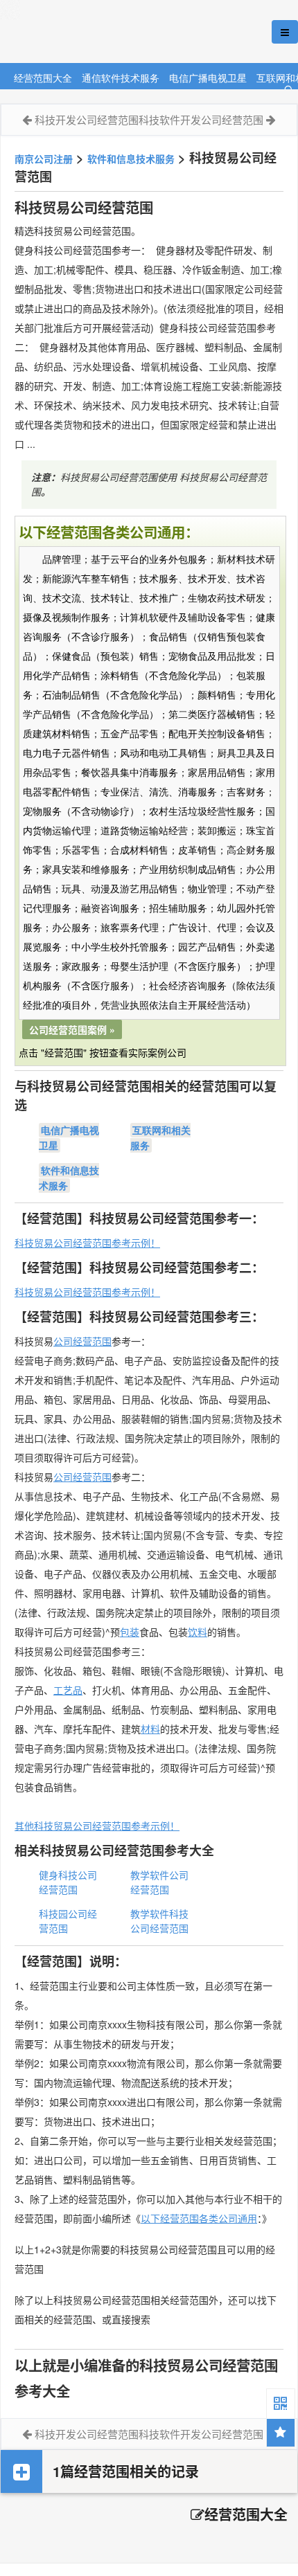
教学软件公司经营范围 (159, 1882)
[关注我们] (281, 2403)
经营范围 (92, 1477)
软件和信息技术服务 (131, 159)
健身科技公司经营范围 (68, 1882)
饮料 (198, 1632)
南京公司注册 (44, 159)
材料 (150, 1729)
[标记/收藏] (281, 2433)
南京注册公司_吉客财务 (103, 32)
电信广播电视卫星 (208, 77)
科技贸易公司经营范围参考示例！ (87, 1243)
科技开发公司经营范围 (87, 119)
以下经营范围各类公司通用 (199, 2218)
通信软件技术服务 (121, 77)
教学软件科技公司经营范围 (159, 1921)
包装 (130, 1632)
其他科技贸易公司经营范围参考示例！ (97, 1826)
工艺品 (68, 1690)
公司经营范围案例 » (72, 1029)
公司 (63, 1477)
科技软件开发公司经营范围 (201, 119)
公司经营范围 (82, 1341)
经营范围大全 (43, 77)
